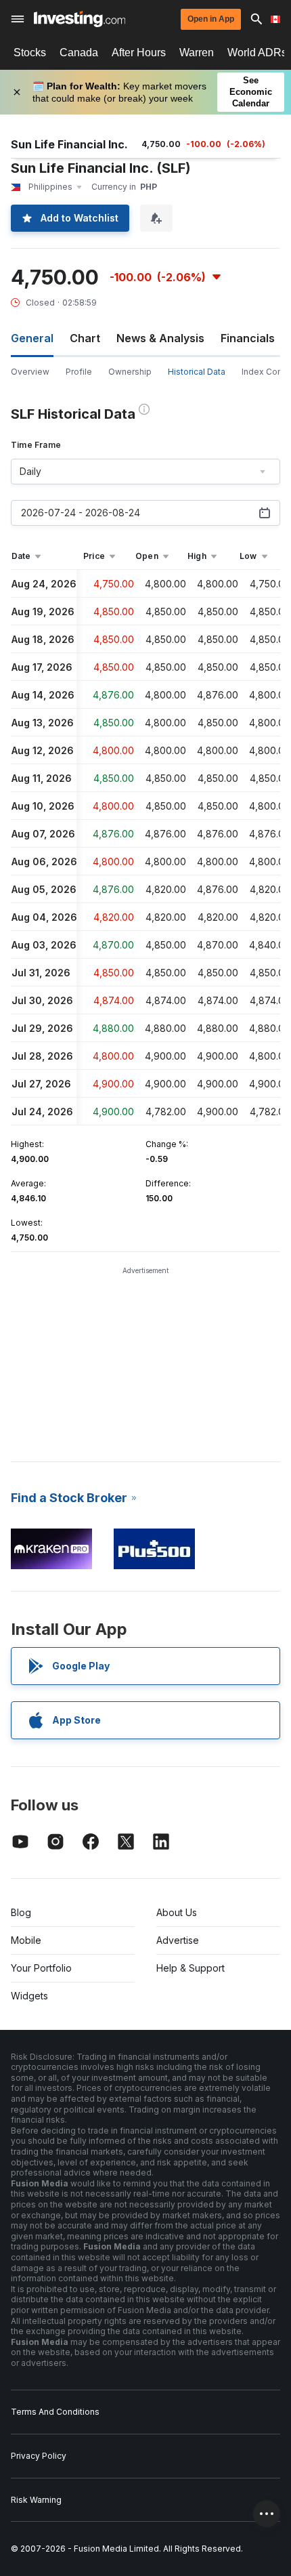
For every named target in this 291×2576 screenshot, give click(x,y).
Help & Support (191, 1968)
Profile (79, 372)
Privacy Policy (39, 2456)
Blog (21, 1912)
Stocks (30, 53)
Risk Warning (36, 2500)
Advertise (178, 1940)
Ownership (130, 372)
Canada (79, 53)
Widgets (29, 1996)
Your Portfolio (41, 1968)
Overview (30, 372)
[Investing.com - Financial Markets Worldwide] (80, 19)
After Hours (139, 53)
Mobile (26, 1940)
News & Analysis (160, 338)
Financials (248, 338)
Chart (85, 338)
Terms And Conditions (55, 2412)
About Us (177, 1912)
